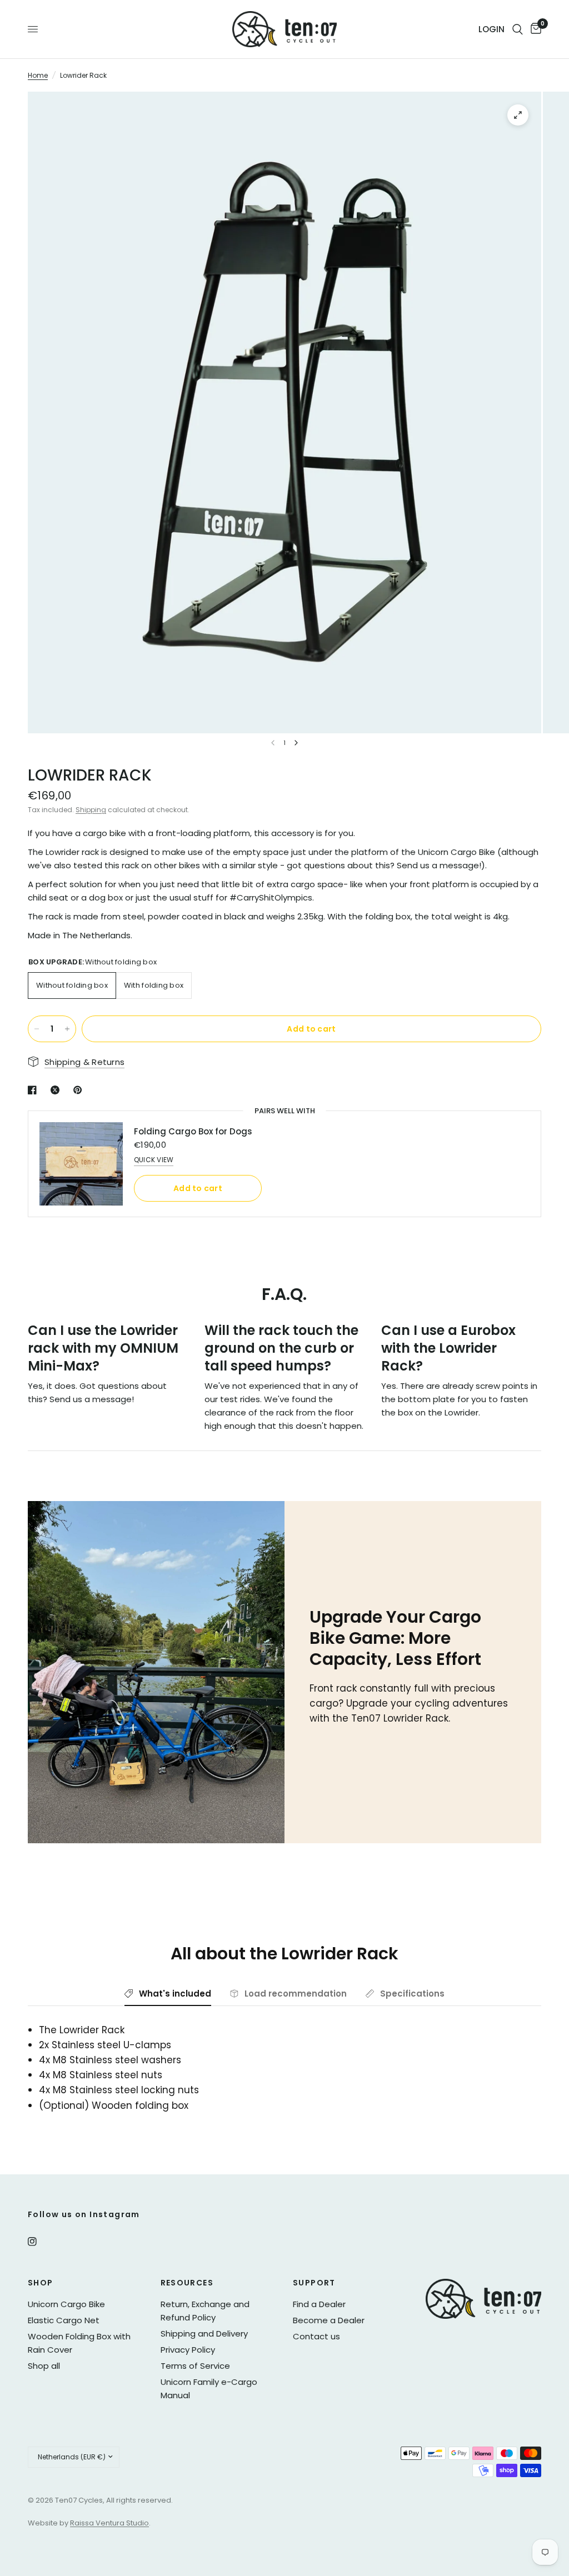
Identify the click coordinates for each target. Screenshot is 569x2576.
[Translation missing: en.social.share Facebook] (34, 1090)
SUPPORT (314, 2283)
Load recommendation (296, 1994)
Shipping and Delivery (204, 2334)
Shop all (44, 2366)
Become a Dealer (329, 2320)
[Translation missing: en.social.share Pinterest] (80, 1090)
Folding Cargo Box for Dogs (193, 1131)
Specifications (412, 1994)
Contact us (316, 2336)
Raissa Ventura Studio (109, 2523)
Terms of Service (195, 2366)
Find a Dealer (319, 2304)
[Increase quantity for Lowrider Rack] (67, 1029)
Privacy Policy (188, 2350)
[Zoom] (518, 115)
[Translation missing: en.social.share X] (57, 1090)
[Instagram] (40, 2242)
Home (38, 75)
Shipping (91, 810)
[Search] (518, 29)
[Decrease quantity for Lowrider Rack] (37, 1029)
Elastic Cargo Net (64, 2320)
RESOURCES (187, 2283)
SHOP (41, 2283)
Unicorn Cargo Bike (66, 2304)
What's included (175, 1994)
